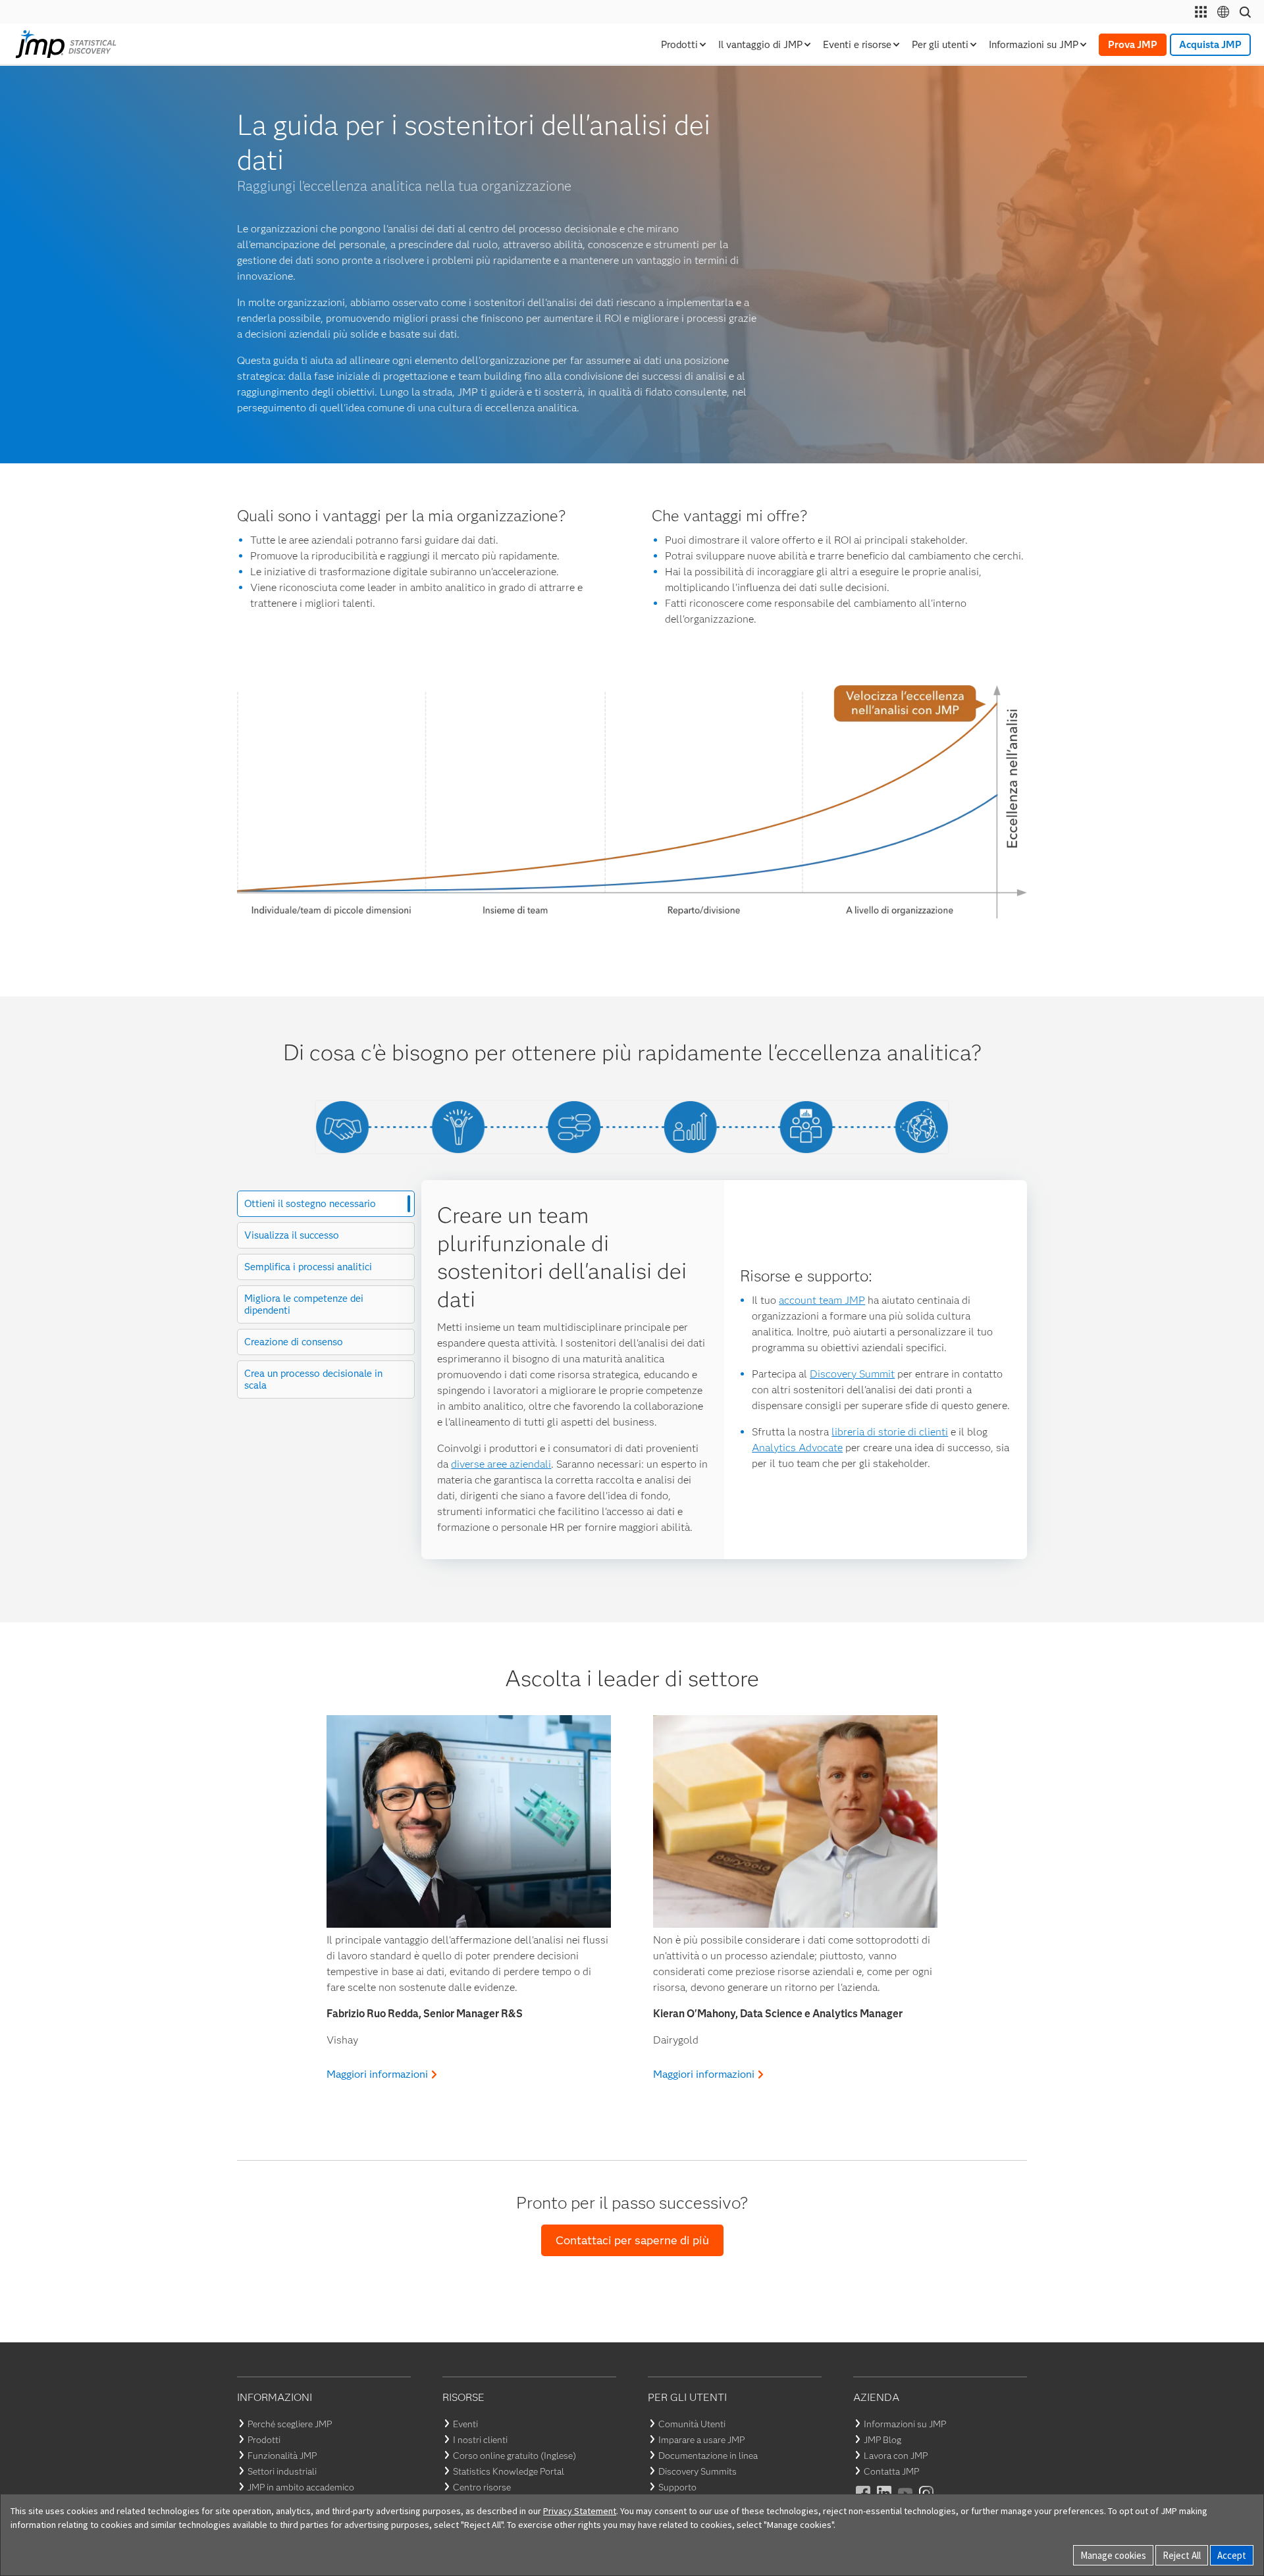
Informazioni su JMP (905, 2424)
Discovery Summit (852, 1374)
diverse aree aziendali (501, 1464)
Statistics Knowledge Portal (509, 2471)
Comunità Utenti (692, 2424)
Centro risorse (482, 2487)
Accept (1232, 2555)
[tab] (326, 1204)
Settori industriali (282, 2471)
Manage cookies (1113, 2555)
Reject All (1182, 2555)
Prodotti (264, 2440)
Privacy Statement (580, 2511)
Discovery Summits (698, 2471)
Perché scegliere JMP (290, 2424)
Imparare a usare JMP (701, 2440)
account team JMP (822, 1300)
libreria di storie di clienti (890, 1432)
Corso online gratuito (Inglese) (514, 2456)
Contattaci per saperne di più (632, 2240)
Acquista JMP (1210, 45)
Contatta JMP (891, 2471)
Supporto (677, 2487)
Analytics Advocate (797, 1448)
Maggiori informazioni (377, 2074)
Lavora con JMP (896, 2456)
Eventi (465, 2424)
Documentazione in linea (708, 2456)
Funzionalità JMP (282, 2456)
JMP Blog (882, 2440)
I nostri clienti (480, 2440)
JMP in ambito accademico (301, 2487)
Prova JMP (1133, 45)
